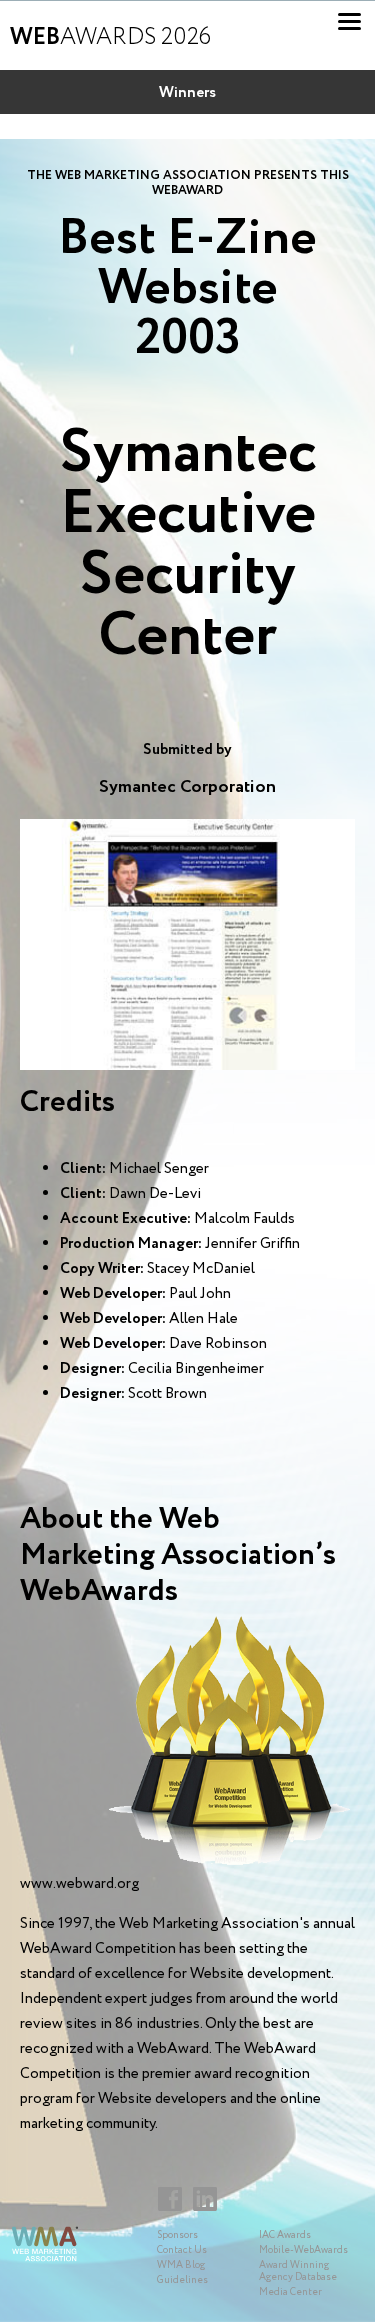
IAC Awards (285, 2235)
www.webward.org (79, 1884)
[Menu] (349, 21)
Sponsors (177, 2235)
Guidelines (182, 2280)
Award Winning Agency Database (298, 2271)
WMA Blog (181, 2265)
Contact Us (182, 2250)
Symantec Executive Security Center (188, 545)
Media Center (290, 2292)
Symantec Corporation (187, 787)
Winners (187, 93)
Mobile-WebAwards (303, 2250)
